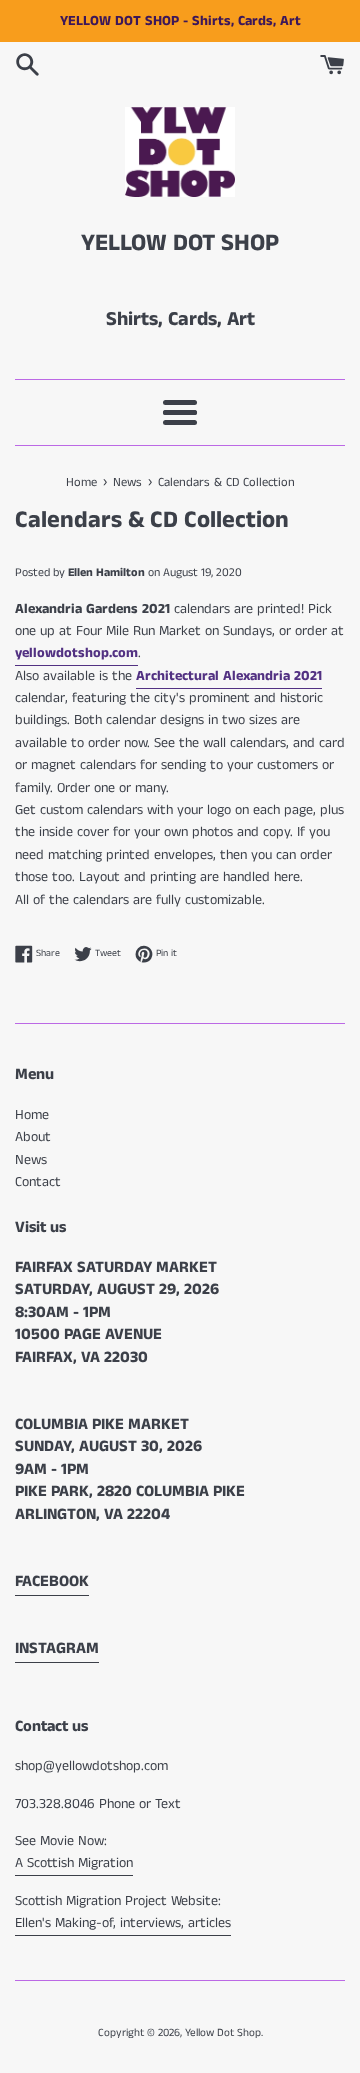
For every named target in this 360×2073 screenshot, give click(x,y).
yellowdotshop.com (76, 653)
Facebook (52, 1581)
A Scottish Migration (74, 1863)
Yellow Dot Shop (223, 2033)
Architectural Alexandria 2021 (229, 676)
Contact (38, 1182)
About (33, 1137)
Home (32, 1115)
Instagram (57, 1648)
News (31, 1160)
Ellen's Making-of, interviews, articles (123, 1923)
